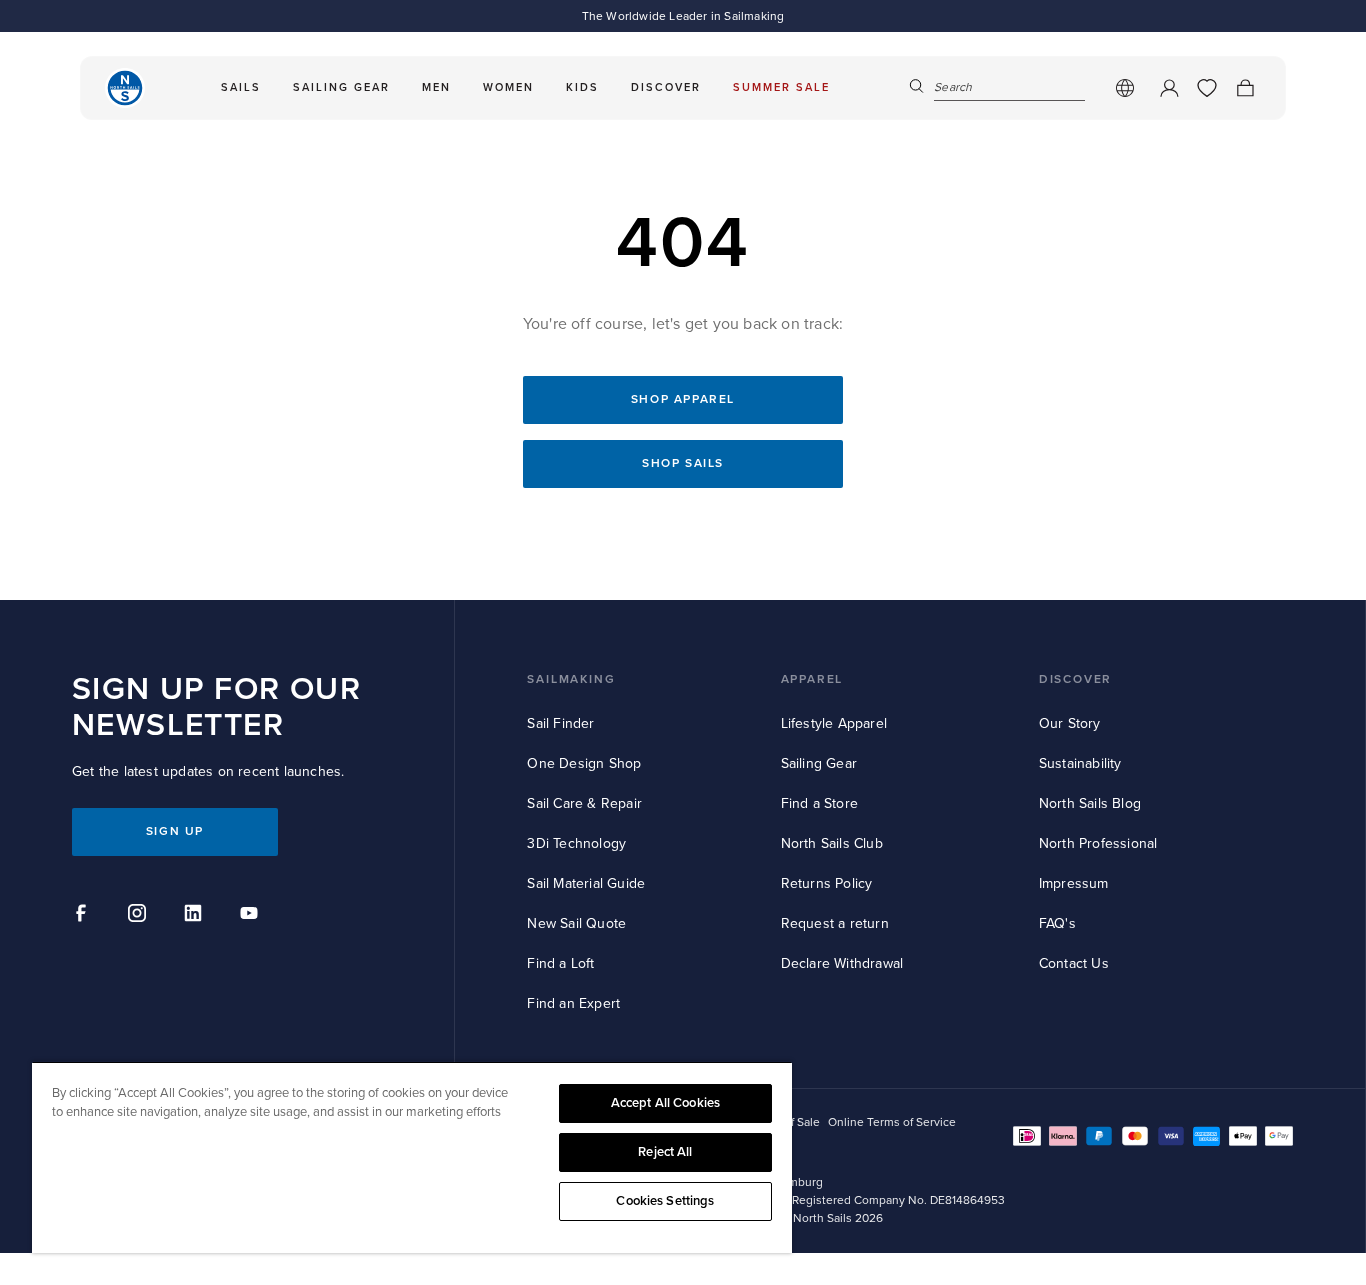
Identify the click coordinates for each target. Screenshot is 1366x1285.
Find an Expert (573, 1003)
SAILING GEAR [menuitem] (341, 87)
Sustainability (1080, 763)
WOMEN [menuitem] (508, 87)
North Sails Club (832, 843)
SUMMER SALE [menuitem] (781, 87)
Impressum (1074, 883)
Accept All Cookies (665, 1103)
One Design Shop (584, 763)
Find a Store (819, 803)
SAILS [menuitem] (241, 87)
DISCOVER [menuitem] (666, 87)
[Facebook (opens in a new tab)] (84, 916)
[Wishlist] (1207, 88)
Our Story (1070, 723)
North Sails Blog (1090, 803)
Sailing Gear (819, 763)
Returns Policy (827, 883)
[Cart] (1245, 88)
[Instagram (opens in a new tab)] (140, 916)
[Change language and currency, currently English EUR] (1125, 88)
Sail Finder (560, 723)
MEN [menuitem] (436, 87)
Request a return (835, 923)
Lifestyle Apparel (834, 723)
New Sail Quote (576, 923)
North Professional (1098, 843)
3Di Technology (576, 843)
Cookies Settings (665, 1201)
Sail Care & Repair (584, 803)
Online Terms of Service (892, 1122)
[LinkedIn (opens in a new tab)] (196, 916)
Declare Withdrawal (842, 963)
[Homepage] (125, 88)
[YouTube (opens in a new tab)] (252, 916)
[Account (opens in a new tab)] (1169, 88)
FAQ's (1057, 923)
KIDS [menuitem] (582, 87)
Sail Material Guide (586, 883)
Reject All (665, 1152)
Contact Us (1074, 963)
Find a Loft (560, 963)
